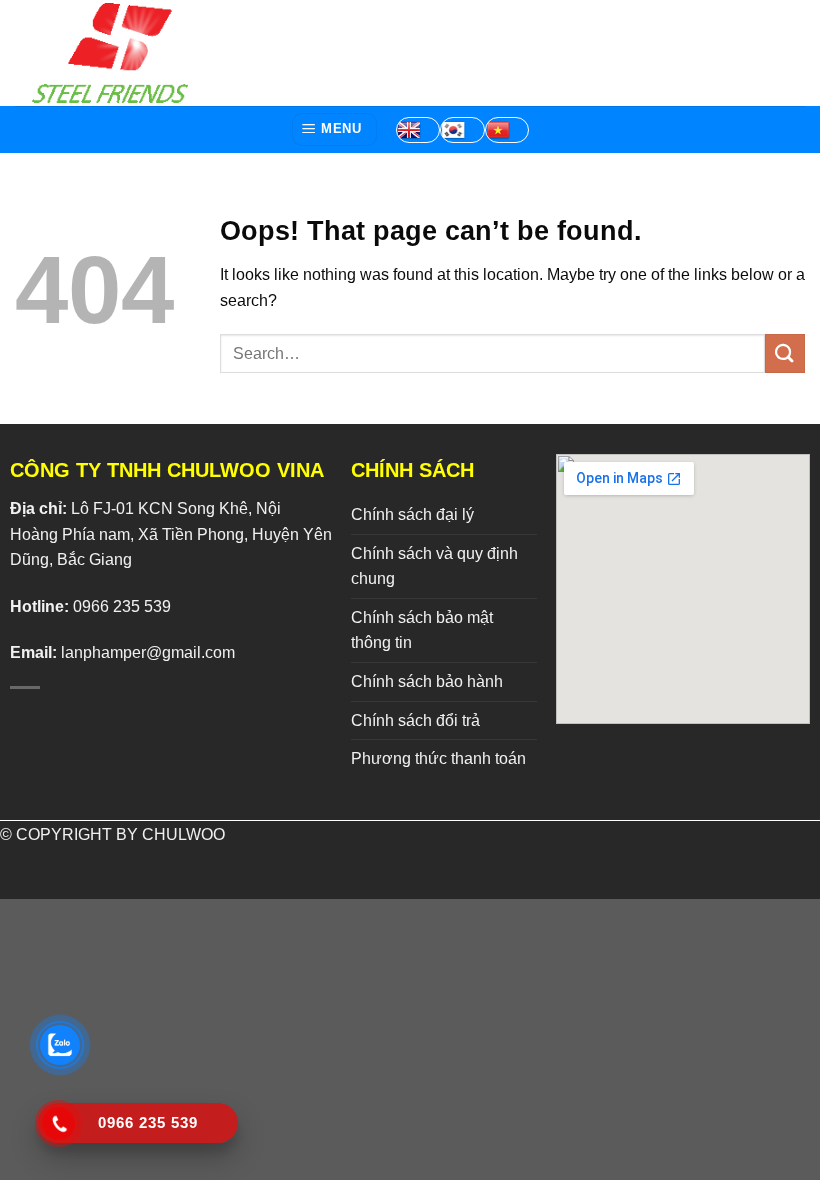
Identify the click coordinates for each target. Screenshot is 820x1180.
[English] (418, 130)
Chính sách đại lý (412, 514)
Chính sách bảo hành (427, 681)
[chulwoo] (115, 53)
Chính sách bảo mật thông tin (422, 630)
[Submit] (785, 353)
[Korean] (462, 130)
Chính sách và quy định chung (434, 566)
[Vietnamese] (507, 130)
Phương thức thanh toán (438, 758)
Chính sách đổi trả (415, 720)
